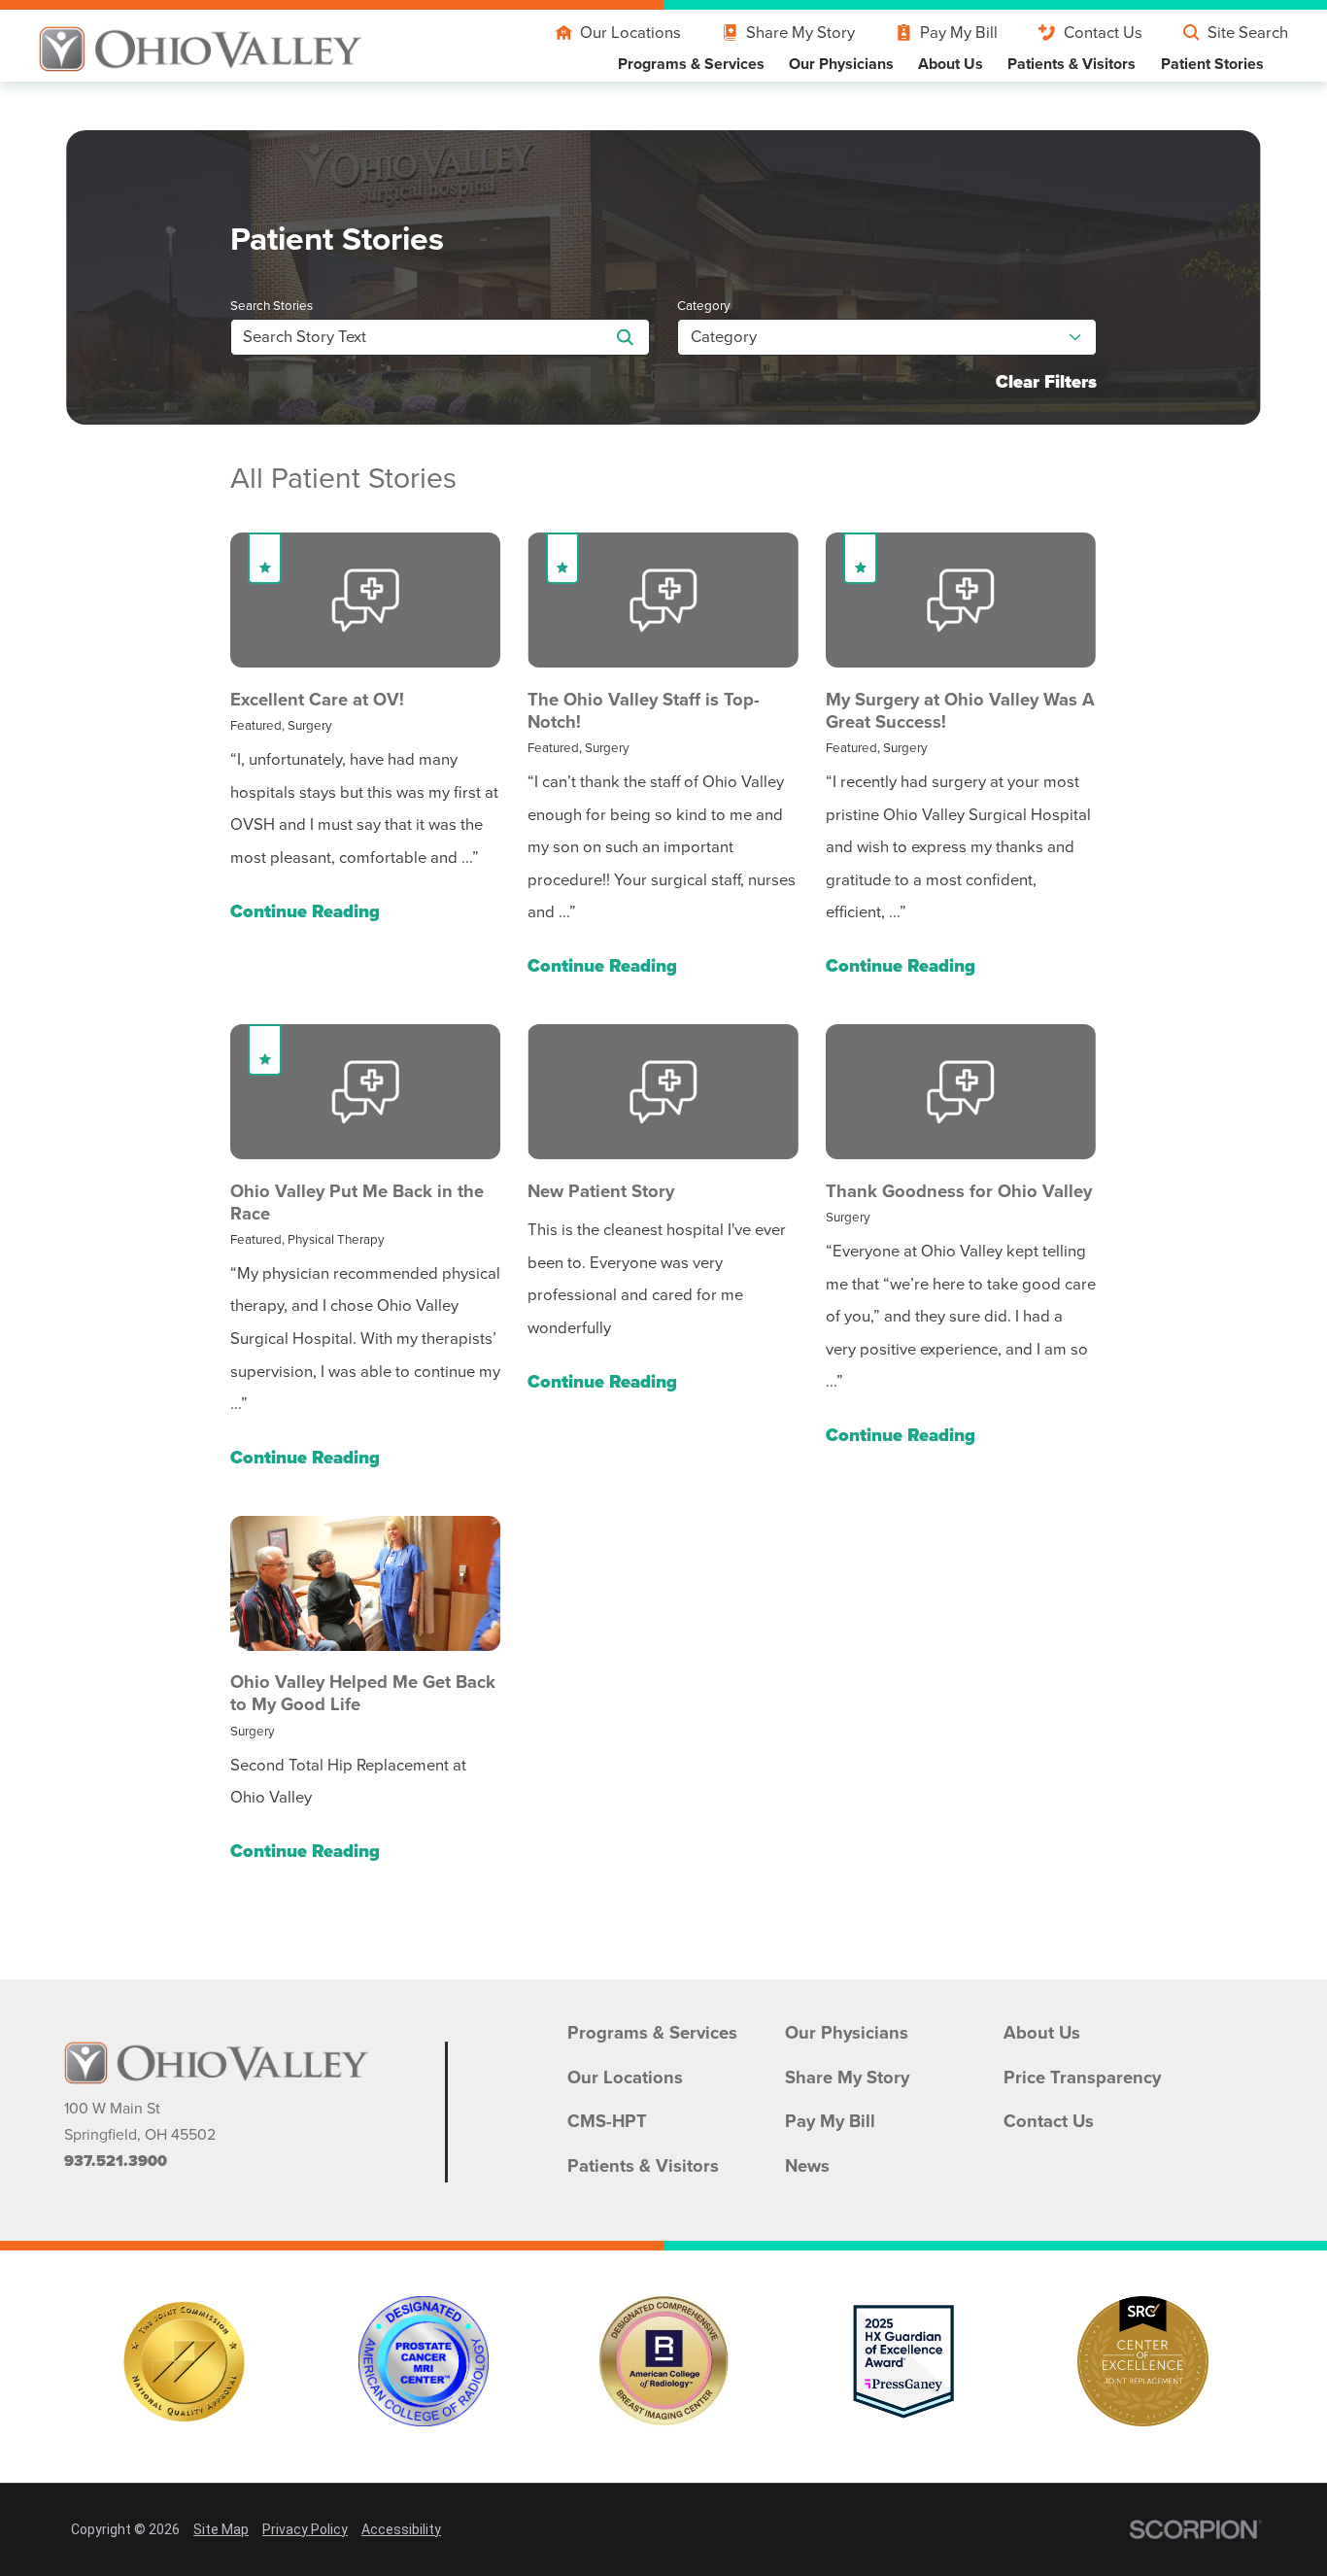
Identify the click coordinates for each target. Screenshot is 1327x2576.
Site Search (1248, 33)
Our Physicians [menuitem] (841, 64)
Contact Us (1103, 33)
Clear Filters (1046, 382)
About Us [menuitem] (951, 64)
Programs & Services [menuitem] (691, 64)
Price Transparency (1082, 2078)
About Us (1042, 2033)
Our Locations (630, 33)
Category (704, 306)
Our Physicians (847, 2033)
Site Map (221, 2529)
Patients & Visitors (643, 2166)
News (807, 2166)
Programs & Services (652, 2033)
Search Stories (272, 306)
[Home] (201, 49)
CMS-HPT (607, 2121)
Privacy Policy (305, 2529)
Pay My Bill (959, 33)
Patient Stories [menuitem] (1212, 64)
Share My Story (800, 33)
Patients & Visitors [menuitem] (1072, 64)
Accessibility (401, 2529)
